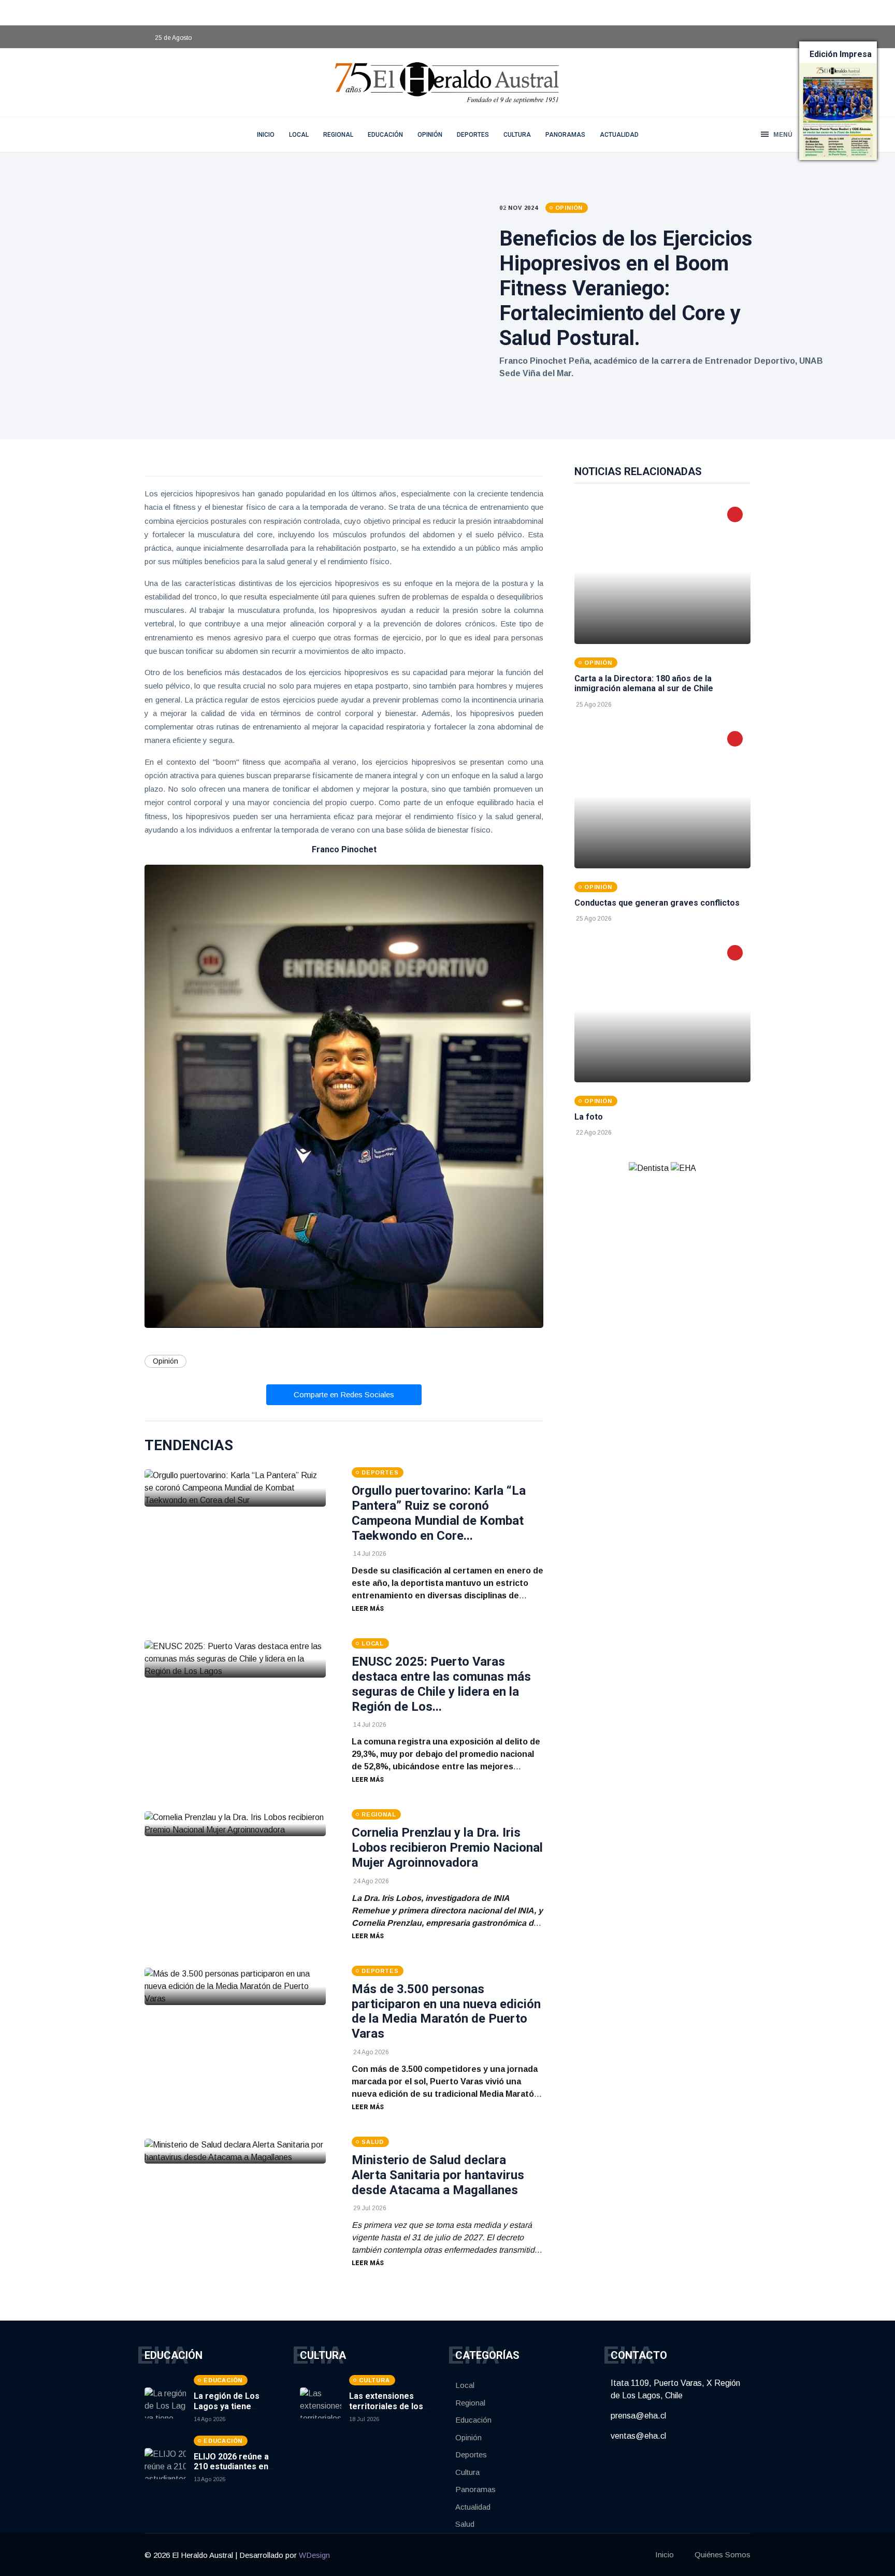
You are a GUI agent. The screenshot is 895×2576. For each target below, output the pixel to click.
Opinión (430, 135)
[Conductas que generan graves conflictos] (662, 796)
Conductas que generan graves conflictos (657, 903)
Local (299, 135)
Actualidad (619, 135)
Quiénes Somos (723, 2554)
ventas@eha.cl (638, 2436)
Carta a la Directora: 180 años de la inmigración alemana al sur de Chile (644, 683)
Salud (465, 2524)
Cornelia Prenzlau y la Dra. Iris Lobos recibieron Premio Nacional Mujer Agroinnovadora (447, 1848)
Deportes (473, 135)
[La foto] (662, 1010)
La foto (589, 1117)
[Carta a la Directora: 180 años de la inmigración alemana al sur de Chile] (662, 571)
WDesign (314, 2555)
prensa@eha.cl (638, 2416)
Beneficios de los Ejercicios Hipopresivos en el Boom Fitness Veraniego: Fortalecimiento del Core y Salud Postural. (626, 288)
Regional (338, 135)
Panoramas (565, 135)
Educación (385, 135)
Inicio (665, 2554)
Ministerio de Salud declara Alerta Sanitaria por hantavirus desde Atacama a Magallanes (438, 2175)
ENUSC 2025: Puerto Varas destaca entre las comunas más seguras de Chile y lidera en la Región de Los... (441, 1684)
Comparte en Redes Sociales (344, 1394)
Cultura (517, 135)
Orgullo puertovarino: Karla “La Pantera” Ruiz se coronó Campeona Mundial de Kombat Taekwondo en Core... (439, 1513)
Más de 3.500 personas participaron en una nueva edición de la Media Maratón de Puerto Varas (446, 2011)
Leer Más (368, 1609)
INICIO (266, 135)
